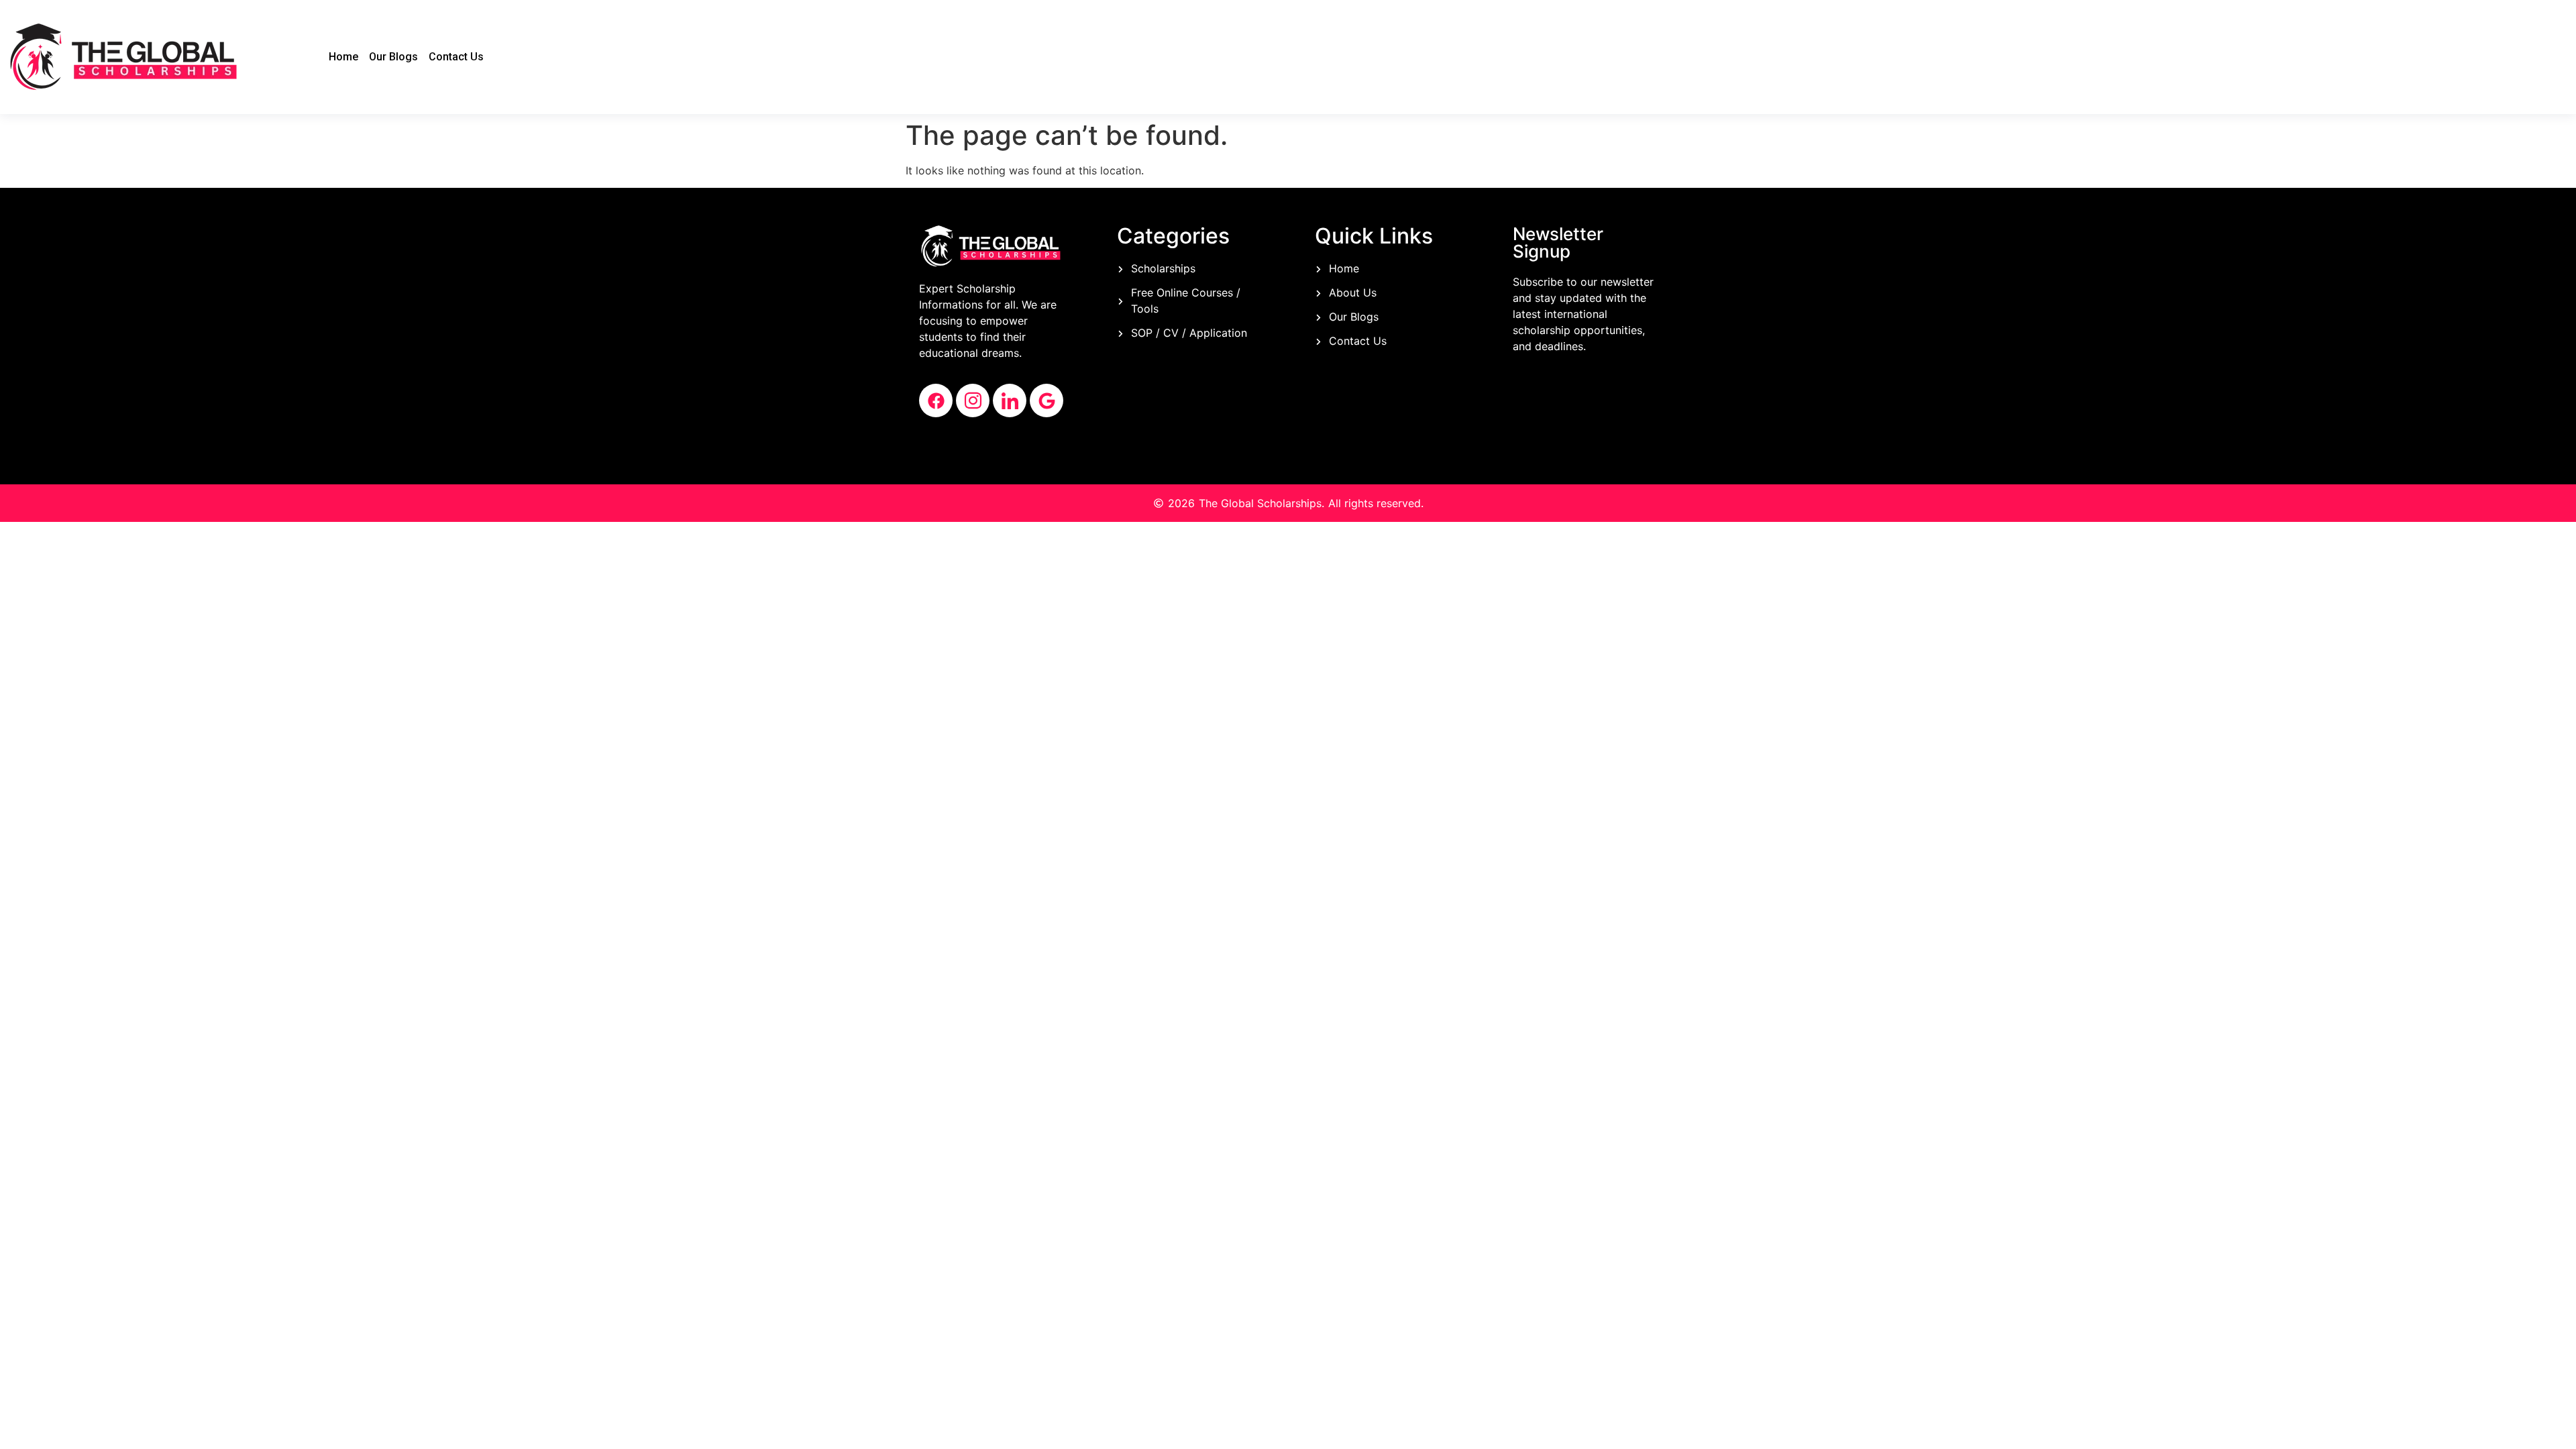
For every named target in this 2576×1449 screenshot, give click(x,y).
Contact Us (456, 57)
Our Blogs (393, 57)
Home (343, 57)
